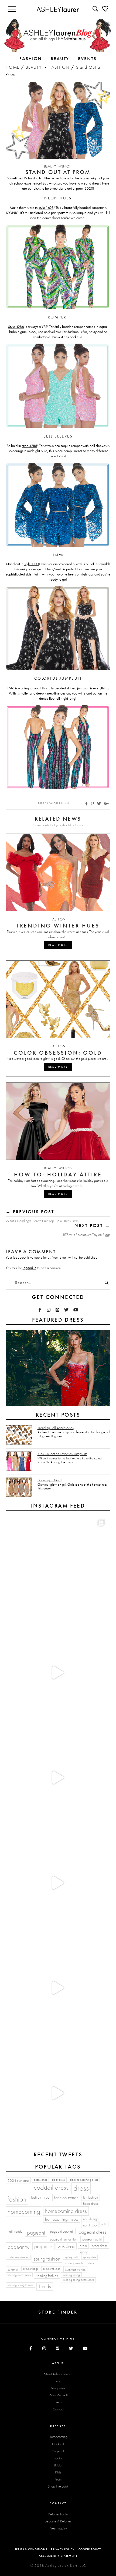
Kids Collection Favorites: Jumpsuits (62, 1454)
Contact (58, 2409)
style (91, 2263)
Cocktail (58, 2444)
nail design (91, 2219)
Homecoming (58, 2437)
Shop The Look (58, 2486)
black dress (58, 2180)
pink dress (66, 2246)
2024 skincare (18, 2180)
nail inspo (90, 2225)
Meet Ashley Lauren (58, 2374)
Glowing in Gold (50, 1480)
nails (104, 2224)
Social (58, 2458)
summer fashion (52, 2269)
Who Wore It (58, 2395)
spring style (89, 2257)
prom (83, 2246)
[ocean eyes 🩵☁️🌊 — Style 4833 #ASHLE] (57, 1883)
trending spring (71, 2275)
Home (13, 67)
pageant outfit (92, 2239)
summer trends (75, 2269)
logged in (29, 1268)
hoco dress (91, 2203)
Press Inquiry (58, 2528)
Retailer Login (58, 2514)
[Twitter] (66, 1310)
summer (13, 2269)
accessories (40, 2180)
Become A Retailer (58, 2521)
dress (81, 2188)
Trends (45, 2286)
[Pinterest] (58, 1310)
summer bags (31, 2269)
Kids (58, 2472)
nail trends (15, 2231)
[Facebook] (40, 1310)
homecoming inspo (62, 2219)
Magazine (58, 2388)
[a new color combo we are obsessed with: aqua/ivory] (57, 1672)
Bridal (58, 2465)
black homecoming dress (84, 2180)
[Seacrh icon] (96, 9)
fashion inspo (40, 2197)
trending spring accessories (78, 2280)
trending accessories (19, 2275)
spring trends (74, 2263)
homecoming (24, 2211)
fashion (17, 2199)
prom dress (100, 2246)
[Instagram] (49, 1310)
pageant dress (92, 2232)
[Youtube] (76, 1310)
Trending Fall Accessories (56, 1428)
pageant (36, 2233)
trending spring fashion (21, 2285)
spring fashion (47, 2259)
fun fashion (91, 2197)
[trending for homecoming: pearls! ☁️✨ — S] (57, 2093)
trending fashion (47, 2276)
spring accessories (18, 2257)
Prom (58, 2479)
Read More (58, 945)
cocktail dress (51, 2187)
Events (58, 2402)
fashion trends (66, 2198)
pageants (43, 2246)
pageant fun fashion (64, 2239)
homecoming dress (66, 2211)
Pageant (58, 2451)
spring (84, 2252)
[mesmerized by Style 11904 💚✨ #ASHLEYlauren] (57, 1988)
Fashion (60, 67)
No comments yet (55, 803)
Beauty (34, 67)
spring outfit (72, 2257)
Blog (58, 2381)
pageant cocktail (62, 2231)
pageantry (18, 2247)
